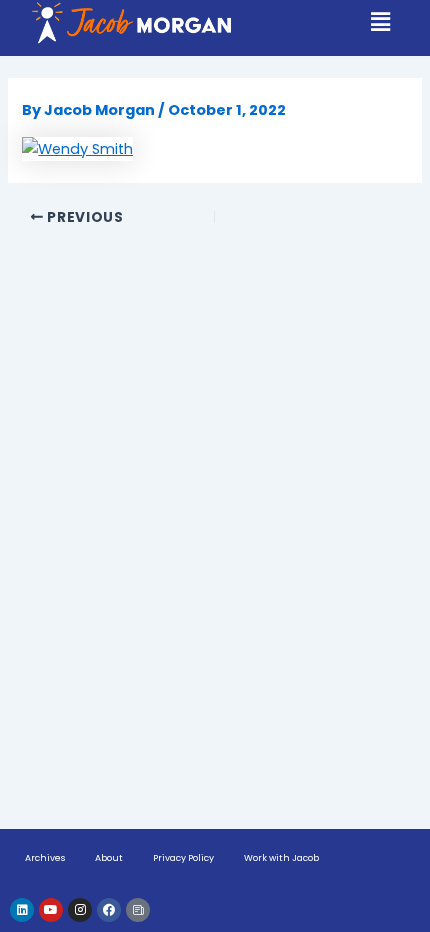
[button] (381, 22)
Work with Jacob (281, 858)
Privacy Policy (183, 858)
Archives (45, 858)
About (109, 858)
